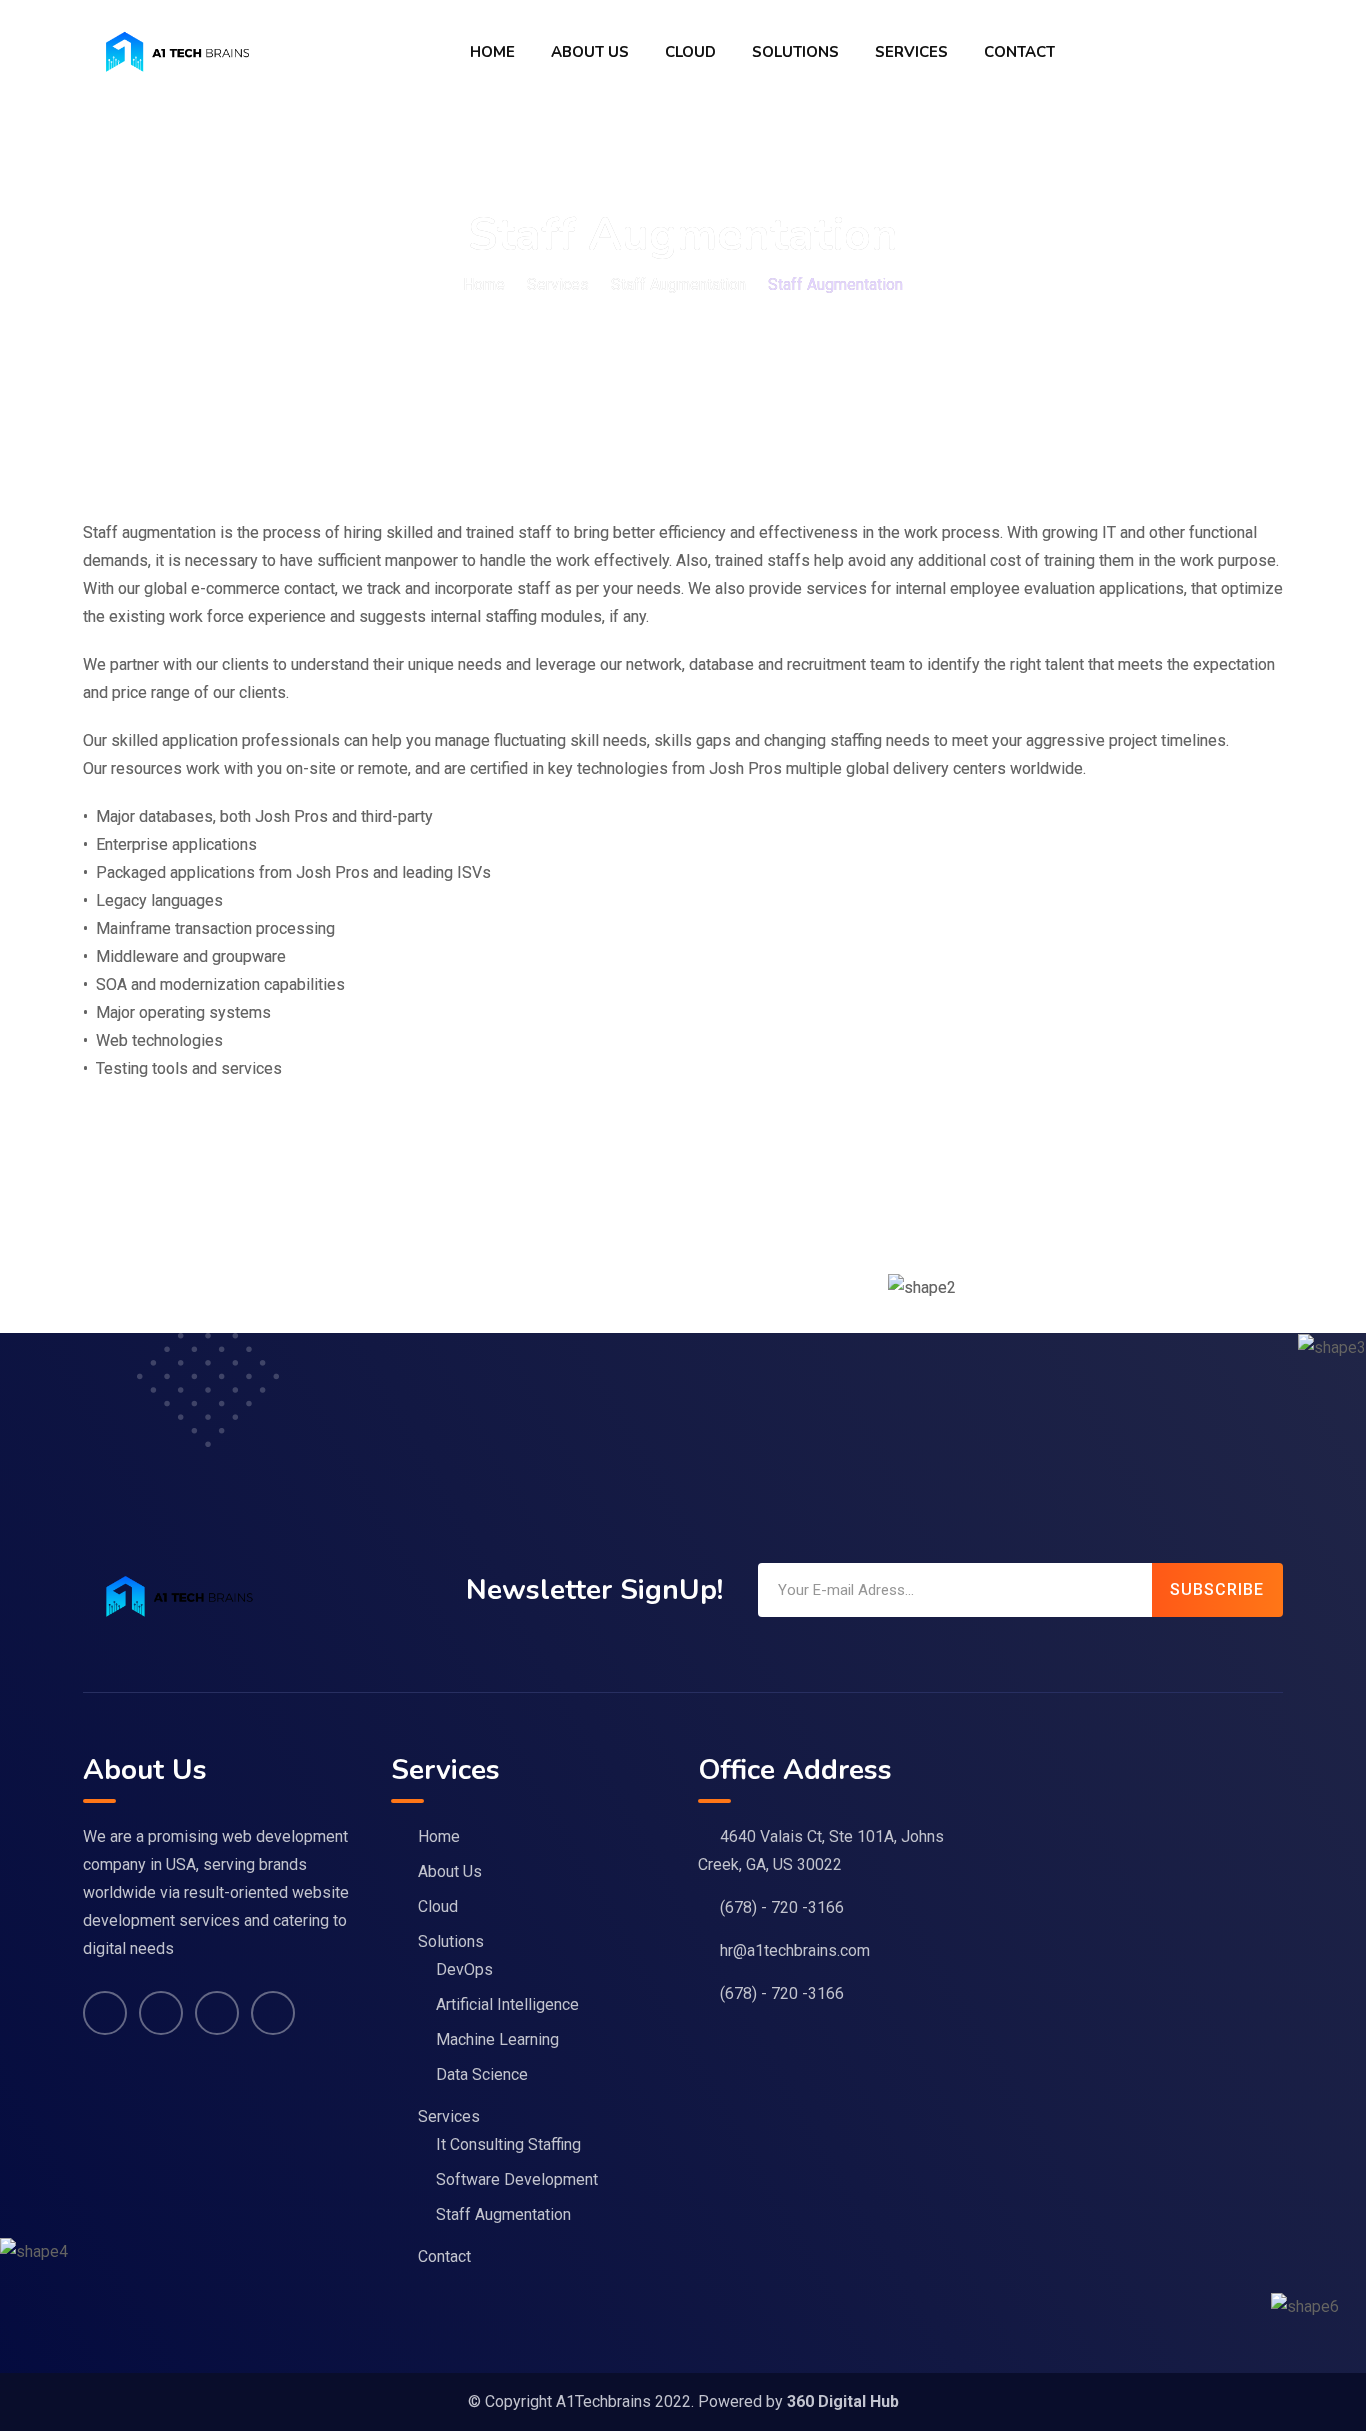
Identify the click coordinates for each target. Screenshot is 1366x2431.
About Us (590, 52)
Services (911, 52)
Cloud (690, 52)
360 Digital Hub (843, 2401)
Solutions (795, 52)
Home (492, 52)
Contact (1019, 52)
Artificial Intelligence (507, 2004)
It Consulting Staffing (508, 2144)
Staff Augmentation (503, 2214)
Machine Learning (497, 2039)
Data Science (482, 2074)
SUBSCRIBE (1217, 1589)
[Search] (1273, 52)
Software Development (517, 2179)
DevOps (464, 1969)
